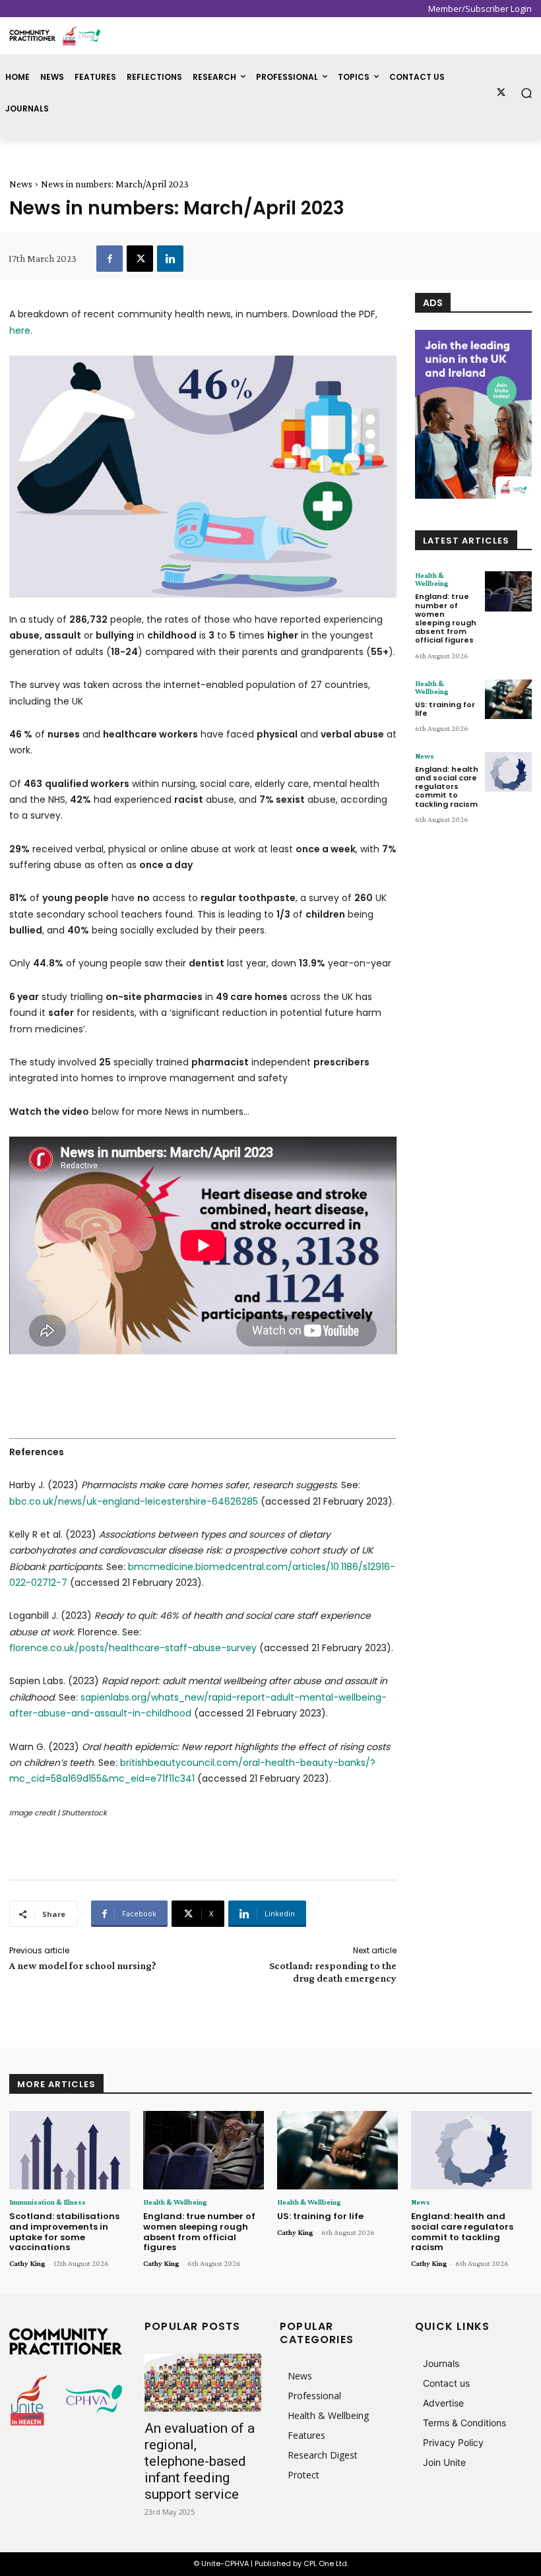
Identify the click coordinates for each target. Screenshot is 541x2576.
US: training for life (445, 709)
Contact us (446, 2383)
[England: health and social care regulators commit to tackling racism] (508, 772)
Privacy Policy (453, 2442)
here (20, 330)
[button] (527, 93)
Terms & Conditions (464, 2423)
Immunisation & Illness (48, 2202)
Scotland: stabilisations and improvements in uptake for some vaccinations (64, 2232)
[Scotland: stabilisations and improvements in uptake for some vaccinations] (70, 2150)
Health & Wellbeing (432, 579)
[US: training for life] (508, 699)
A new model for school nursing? (83, 1965)
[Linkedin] (170, 259)
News (21, 184)
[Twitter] (501, 93)
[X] (140, 259)
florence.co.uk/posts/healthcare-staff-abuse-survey (133, 1648)
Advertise (443, 2403)
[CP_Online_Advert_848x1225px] (473, 414)
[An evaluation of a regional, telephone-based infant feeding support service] (203, 2383)
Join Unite (444, 2462)
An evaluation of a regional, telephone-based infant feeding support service (200, 2461)
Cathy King (27, 2263)
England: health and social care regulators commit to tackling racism (447, 787)
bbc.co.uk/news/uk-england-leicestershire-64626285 (134, 1501)
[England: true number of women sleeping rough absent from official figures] (508, 591)
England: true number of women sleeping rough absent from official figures (446, 618)
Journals (441, 2363)
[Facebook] (110, 259)
